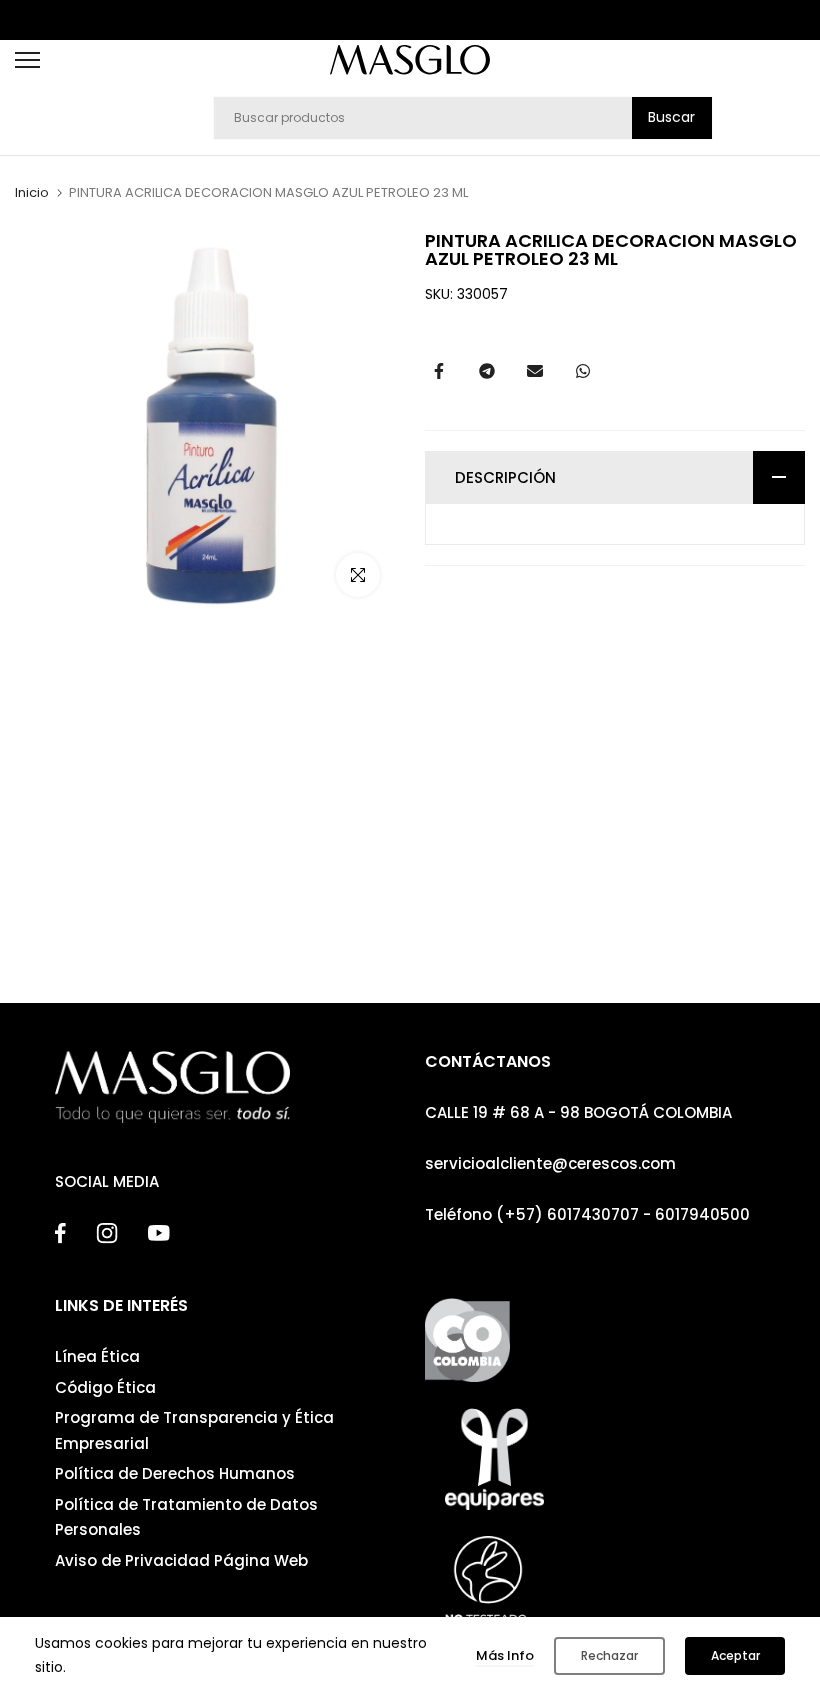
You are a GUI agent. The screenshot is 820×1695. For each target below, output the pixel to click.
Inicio (32, 193)
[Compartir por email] (535, 371)
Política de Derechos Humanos (175, 1473)
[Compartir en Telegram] (487, 371)
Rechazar (609, 1655)
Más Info (505, 1655)
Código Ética (105, 1387)
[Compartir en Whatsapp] (583, 371)
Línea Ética (97, 1356)
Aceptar (735, 1655)
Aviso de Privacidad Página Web (181, 1560)
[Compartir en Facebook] (439, 371)
